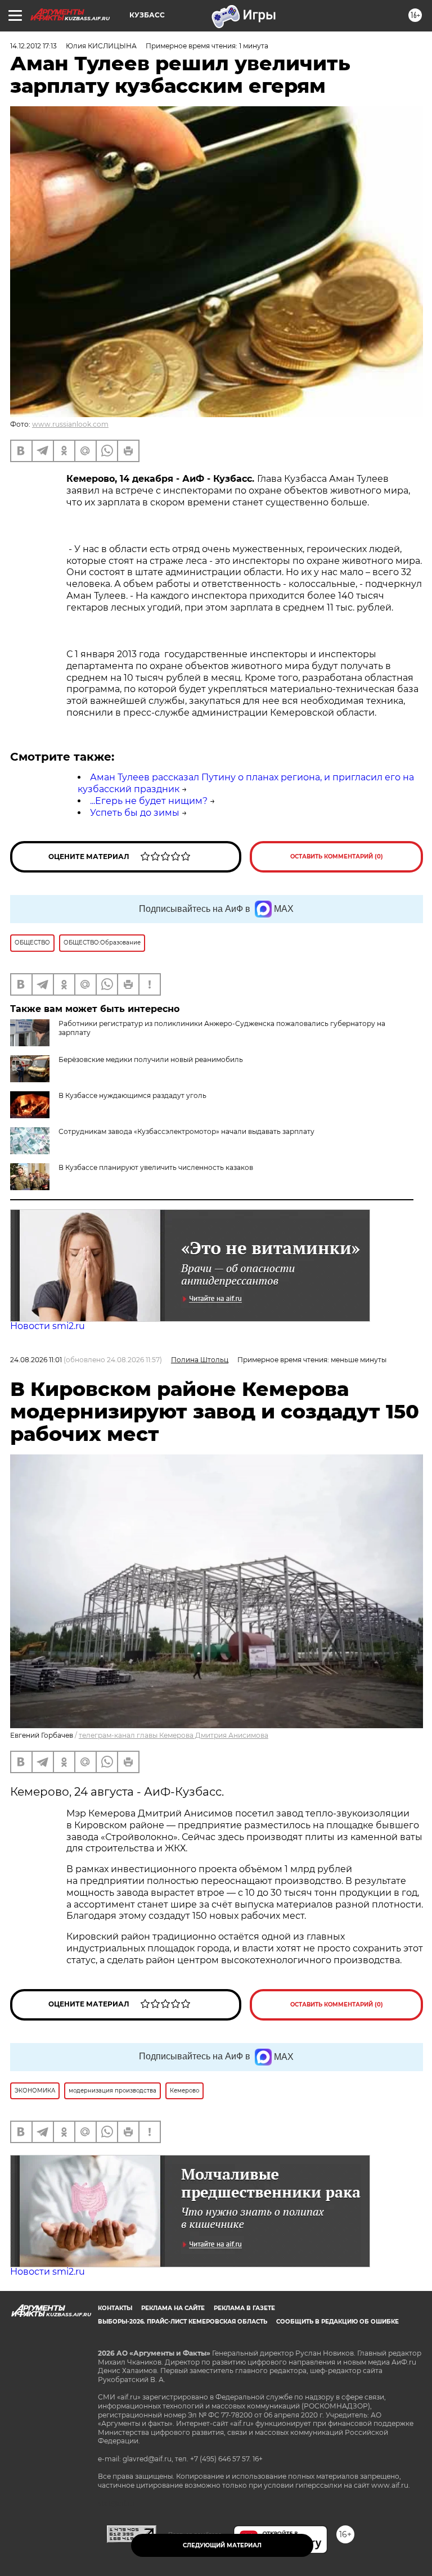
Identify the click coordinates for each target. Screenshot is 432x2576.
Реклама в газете (244, 2308)
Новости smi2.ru (48, 1326)
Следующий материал (222, 2545)
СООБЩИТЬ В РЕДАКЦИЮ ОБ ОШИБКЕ (337, 2322)
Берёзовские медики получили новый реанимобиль (151, 1059)
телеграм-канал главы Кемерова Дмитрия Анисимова (174, 1735)
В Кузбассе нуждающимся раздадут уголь (132, 1095)
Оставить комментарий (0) (337, 857)
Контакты (115, 2308)
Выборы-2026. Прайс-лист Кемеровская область (183, 2322)
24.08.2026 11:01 (36, 1360)
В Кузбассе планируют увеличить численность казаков (156, 1167)
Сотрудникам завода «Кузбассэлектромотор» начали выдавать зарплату (186, 1131)
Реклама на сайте (173, 2308)
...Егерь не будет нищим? (149, 801)
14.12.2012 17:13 (33, 46)
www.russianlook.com (70, 424)
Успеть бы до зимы (135, 813)
